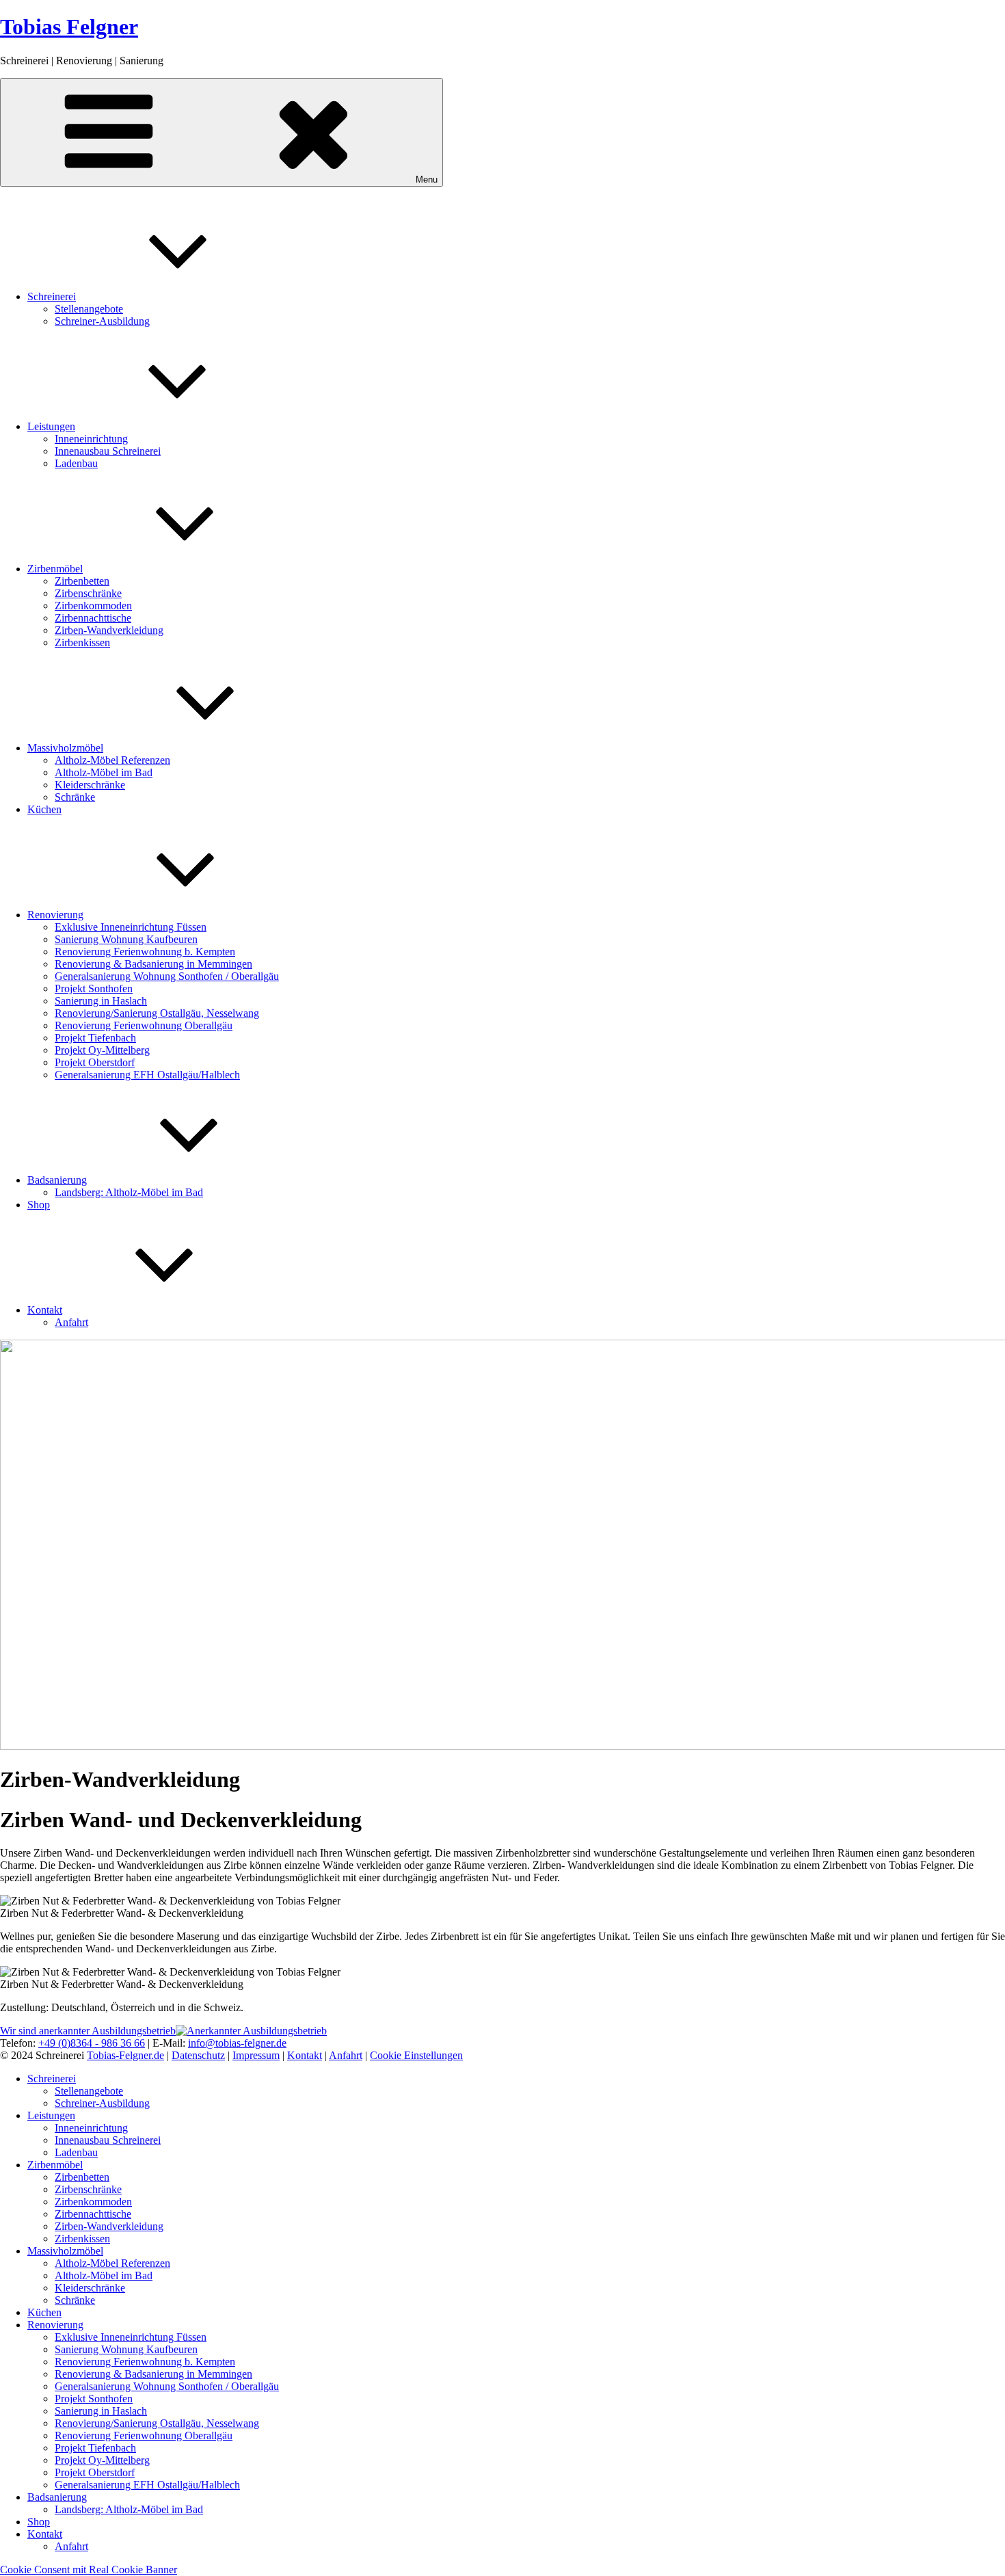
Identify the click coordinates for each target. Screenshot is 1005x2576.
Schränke (75, 797)
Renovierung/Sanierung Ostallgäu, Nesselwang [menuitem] (157, 2423)
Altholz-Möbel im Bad (104, 772)
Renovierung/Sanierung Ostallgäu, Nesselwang (157, 1013)
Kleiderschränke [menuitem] (90, 2288)
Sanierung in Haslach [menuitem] (101, 2411)
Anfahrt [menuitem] (71, 2546)
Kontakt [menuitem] (45, 2534)
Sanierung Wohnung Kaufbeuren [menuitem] (126, 2349)
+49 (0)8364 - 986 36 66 (92, 2043)
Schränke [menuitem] (75, 2300)
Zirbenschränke (88, 593)
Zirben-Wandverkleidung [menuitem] (109, 2226)
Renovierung (55, 915)
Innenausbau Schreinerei (108, 451)
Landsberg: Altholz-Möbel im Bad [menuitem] (129, 2509)
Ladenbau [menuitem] (76, 2152)
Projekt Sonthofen (94, 988)
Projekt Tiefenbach (95, 1038)
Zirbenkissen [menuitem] (82, 2239)
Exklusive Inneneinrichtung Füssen (131, 927)
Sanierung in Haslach (101, 1001)
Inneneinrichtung (91, 439)
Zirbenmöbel (55, 569)
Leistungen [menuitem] (51, 2115)
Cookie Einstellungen (416, 2055)
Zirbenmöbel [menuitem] (55, 2165)
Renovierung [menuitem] (55, 2325)
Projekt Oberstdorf (95, 1062)
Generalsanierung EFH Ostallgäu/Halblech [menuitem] (147, 2485)
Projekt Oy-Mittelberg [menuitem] (102, 2460)
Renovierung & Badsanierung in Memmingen (153, 964)
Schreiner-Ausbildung (102, 321)
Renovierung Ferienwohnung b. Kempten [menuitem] (145, 2362)
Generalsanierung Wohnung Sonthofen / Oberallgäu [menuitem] (167, 2386)
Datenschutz (198, 2055)
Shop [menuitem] (39, 2522)
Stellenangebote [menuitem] (89, 2091)
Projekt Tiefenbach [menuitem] (95, 2448)
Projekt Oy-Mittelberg (102, 1050)
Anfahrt (71, 1322)
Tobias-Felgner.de (125, 2055)
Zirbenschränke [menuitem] (88, 2189)
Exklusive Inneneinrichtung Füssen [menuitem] (131, 2337)
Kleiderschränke (90, 785)
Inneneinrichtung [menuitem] (91, 2128)
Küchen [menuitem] (44, 2312)
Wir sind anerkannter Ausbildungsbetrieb (88, 2031)
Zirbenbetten (82, 581)
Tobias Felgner (69, 27)
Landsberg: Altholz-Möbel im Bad (129, 1192)
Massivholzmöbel (65, 748)
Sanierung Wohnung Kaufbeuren (126, 939)
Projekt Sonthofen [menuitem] (94, 2399)
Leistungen (51, 426)
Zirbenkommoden (93, 606)
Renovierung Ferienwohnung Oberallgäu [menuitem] (144, 2435)
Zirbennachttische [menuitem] (93, 2214)
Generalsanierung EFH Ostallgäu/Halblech (147, 1075)
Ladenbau (76, 463)
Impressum (256, 2055)
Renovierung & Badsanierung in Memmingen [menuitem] (153, 2374)
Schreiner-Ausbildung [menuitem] (102, 2103)
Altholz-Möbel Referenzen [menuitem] (112, 2263)
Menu (427, 180)
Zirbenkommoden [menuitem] (93, 2202)
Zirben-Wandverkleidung (109, 630)
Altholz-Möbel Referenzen (112, 760)
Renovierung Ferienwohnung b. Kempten (145, 952)
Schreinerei (52, 296)
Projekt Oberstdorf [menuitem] (95, 2472)
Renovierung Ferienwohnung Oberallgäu (144, 1025)
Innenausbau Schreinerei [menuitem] (108, 2140)
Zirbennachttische (93, 618)
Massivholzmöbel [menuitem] (65, 2251)
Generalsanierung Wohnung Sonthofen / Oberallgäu (167, 976)
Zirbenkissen (82, 642)
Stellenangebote (89, 309)
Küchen (44, 809)
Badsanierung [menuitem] (57, 2497)
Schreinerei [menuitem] (52, 2079)
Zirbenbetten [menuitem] (82, 2177)
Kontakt (45, 1310)
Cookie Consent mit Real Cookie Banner (89, 2570)
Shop (39, 1205)
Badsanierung (57, 1180)
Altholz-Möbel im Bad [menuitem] (104, 2275)
